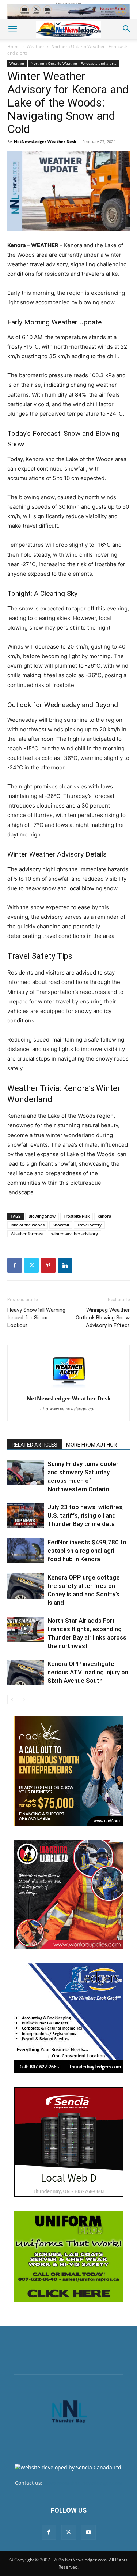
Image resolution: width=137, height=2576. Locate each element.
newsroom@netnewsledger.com (83, 2483)
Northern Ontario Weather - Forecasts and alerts (74, 63)
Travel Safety (89, 1225)
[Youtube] (88, 2532)
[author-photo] (69, 1388)
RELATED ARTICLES (35, 1445)
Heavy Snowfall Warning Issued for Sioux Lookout (36, 1318)
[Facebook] (15, 1265)
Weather (35, 46)
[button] (12, 29)
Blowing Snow (42, 1216)
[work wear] (69, 1894)
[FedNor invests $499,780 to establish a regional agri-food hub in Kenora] (26, 1551)
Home (14, 46)
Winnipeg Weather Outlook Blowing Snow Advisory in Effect (103, 1318)
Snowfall (61, 1225)
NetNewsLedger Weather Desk (45, 142)
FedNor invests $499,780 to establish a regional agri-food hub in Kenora (87, 1551)
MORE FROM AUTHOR (92, 1445)
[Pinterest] (48, 1265)
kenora (104, 1216)
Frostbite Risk (77, 1216)
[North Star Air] (68, 12)
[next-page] (24, 1699)
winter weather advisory (75, 1234)
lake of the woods (28, 1225)
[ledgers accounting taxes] (69, 2018)
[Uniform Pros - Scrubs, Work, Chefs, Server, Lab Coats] (69, 2257)
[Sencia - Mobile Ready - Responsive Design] (69, 2142)
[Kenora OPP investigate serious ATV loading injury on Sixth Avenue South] (26, 1672)
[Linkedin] (65, 1265)
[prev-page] (12, 1699)
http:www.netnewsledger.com (68, 1409)
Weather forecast (27, 1234)
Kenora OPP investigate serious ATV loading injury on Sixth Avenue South (88, 1672)
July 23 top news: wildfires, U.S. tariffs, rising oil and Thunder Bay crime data (86, 1515)
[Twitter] (31, 1265)
